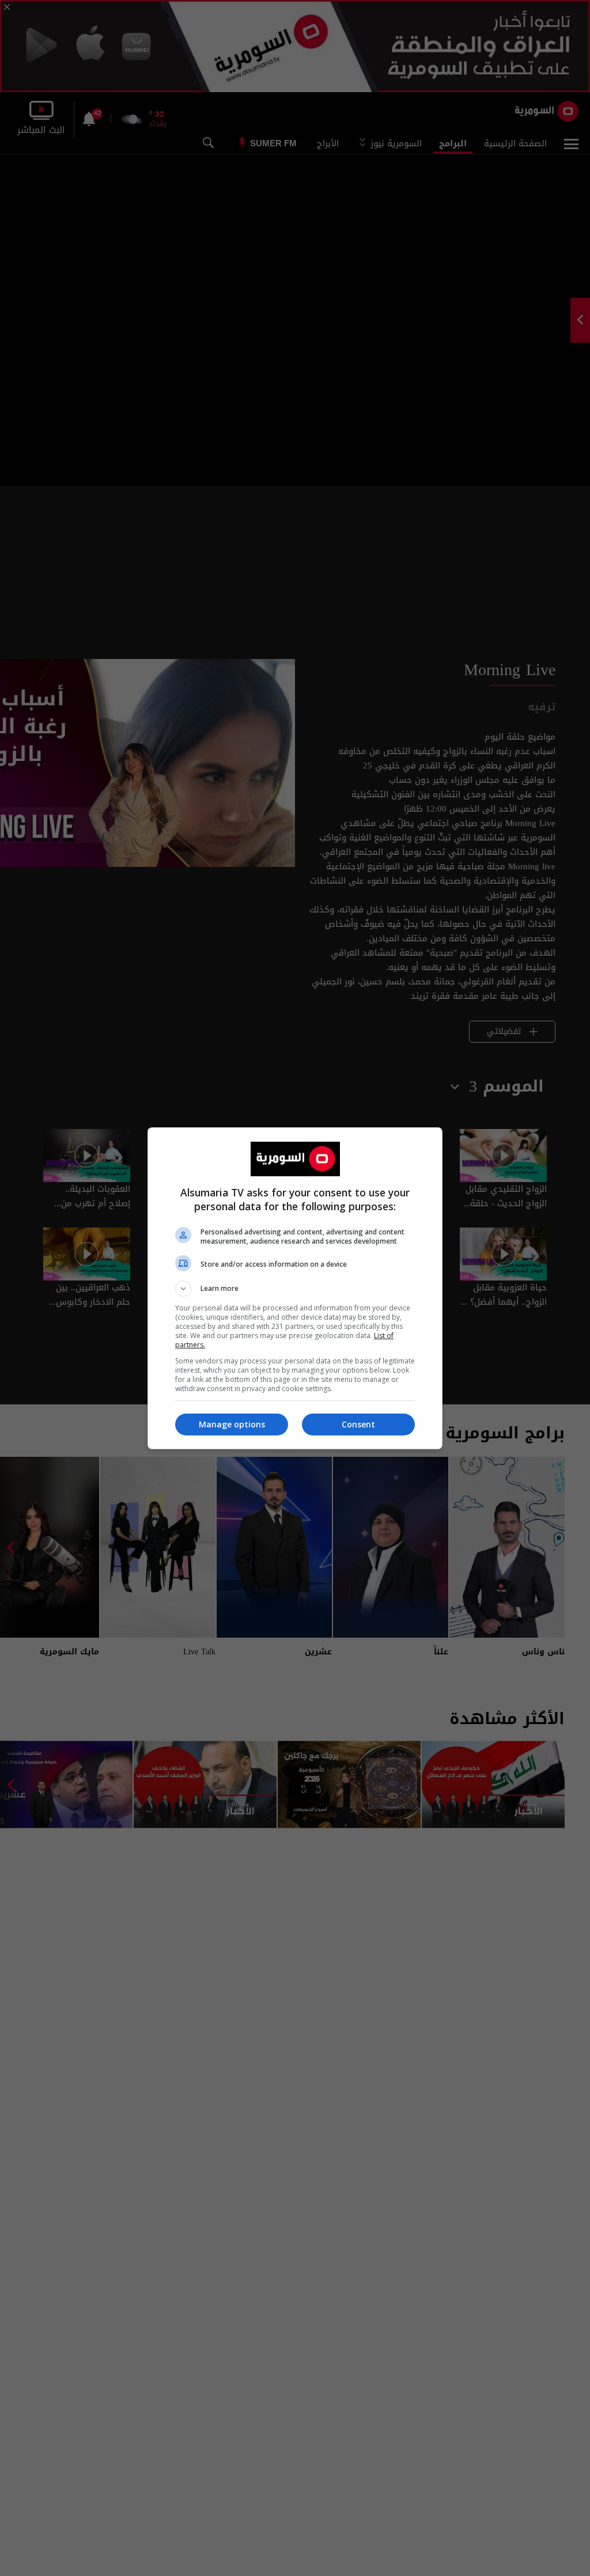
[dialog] (295, 1288)
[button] (295, 1289)
